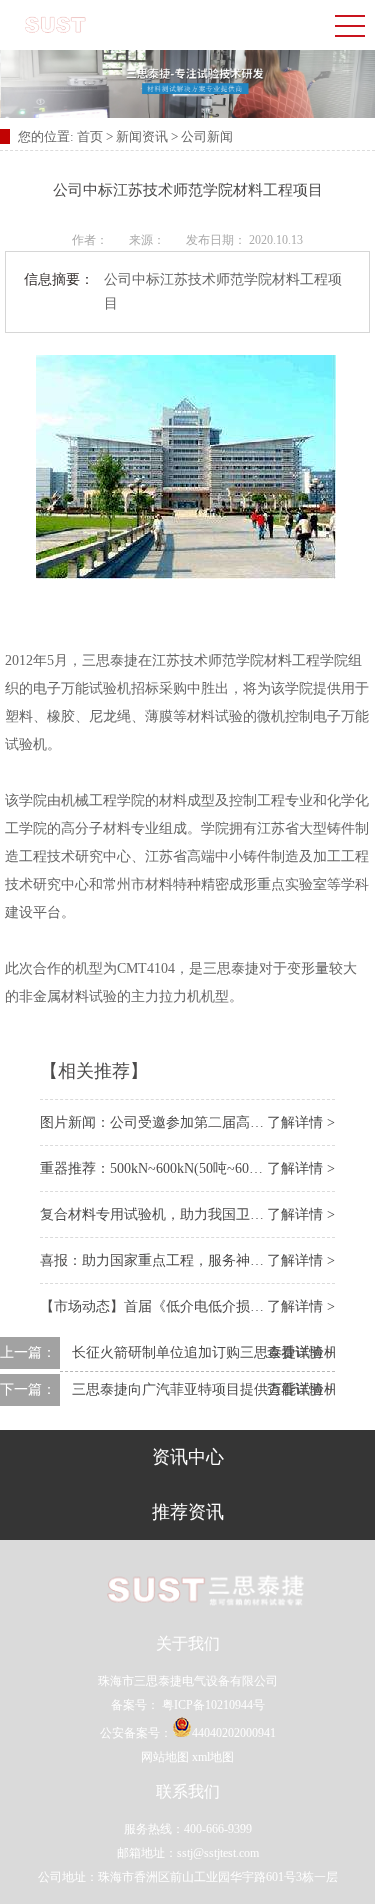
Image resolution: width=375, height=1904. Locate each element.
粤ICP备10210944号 (212, 1705)
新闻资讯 (142, 136)
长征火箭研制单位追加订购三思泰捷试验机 (205, 1352)
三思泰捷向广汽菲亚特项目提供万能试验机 (205, 1389)
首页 (91, 136)
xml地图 (213, 1757)
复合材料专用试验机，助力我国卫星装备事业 (180, 1214)
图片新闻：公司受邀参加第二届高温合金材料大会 (194, 1122)
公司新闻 (207, 136)
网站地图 (165, 1757)
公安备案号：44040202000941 (188, 1733)
